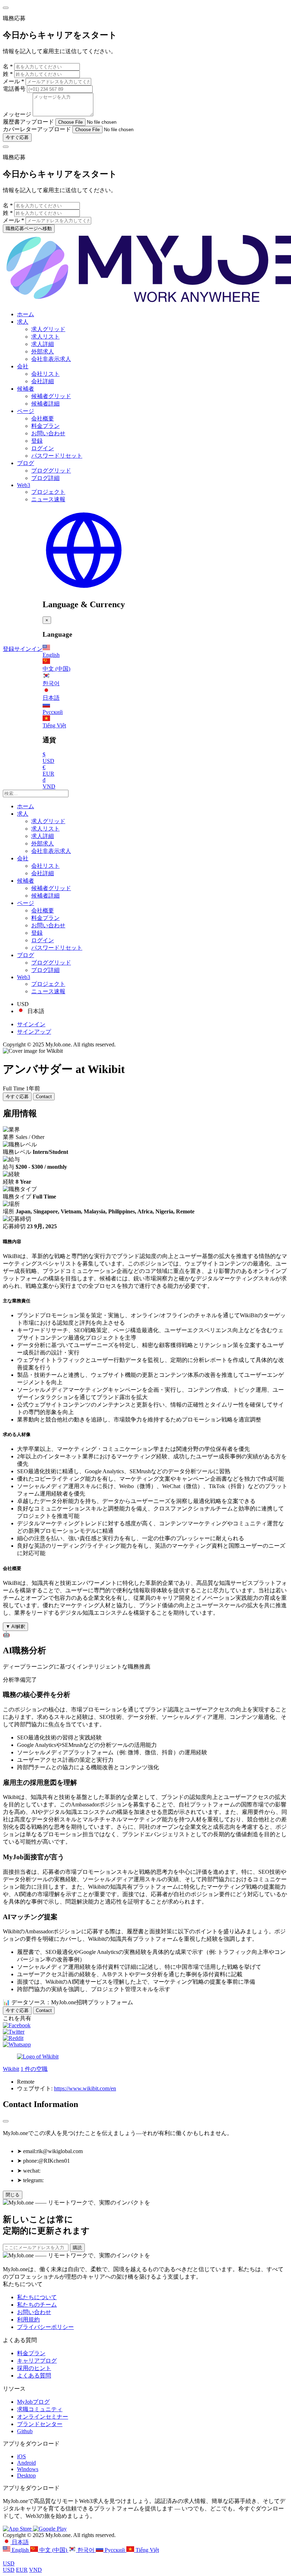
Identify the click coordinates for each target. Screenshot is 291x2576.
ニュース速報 (48, 499)
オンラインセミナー (43, 2417)
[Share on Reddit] (13, 2038)
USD (9, 2563)
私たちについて (37, 2297)
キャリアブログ (37, 2361)
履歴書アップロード (28, 122)
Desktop (26, 2476)
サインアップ (34, 1032)
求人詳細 (43, 344)
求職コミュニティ (40, 2409)
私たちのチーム (37, 2305)
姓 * (8, 74)
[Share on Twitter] (14, 2032)
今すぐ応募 (17, 137)
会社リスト (45, 374)
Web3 (24, 485)
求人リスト (45, 337)
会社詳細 (43, 381)
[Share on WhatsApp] (17, 2044)
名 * (8, 66)
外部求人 (43, 351)
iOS (21, 2456)
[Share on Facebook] (17, 2025)
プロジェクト (48, 492)
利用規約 (28, 2320)
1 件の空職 (34, 2069)
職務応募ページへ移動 (29, 228)
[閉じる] (6, 2121)
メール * (13, 81)
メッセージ (17, 114)
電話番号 (15, 89)
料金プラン (45, 426)
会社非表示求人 (51, 359)
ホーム (26, 314)
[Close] (6, 8)
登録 (37, 441)
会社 (23, 366)
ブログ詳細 (45, 478)
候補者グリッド (51, 396)
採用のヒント (34, 2368)
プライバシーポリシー (45, 2327)
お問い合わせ (48, 433)
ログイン (43, 448)
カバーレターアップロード (37, 129)
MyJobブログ (33, 2402)
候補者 (26, 389)
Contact (44, 1097)
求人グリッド (48, 329)
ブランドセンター (40, 2424)
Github (25, 2431)
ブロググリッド (51, 471)
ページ (26, 411)
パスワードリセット (57, 456)
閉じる (13, 2195)
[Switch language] (84, 589)
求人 (23, 322)
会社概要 (43, 418)
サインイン (28, 649)
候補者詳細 (45, 404)
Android (26, 2463)
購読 (77, 2248)
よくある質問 (34, 2376)
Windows (28, 2469)
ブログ (26, 463)
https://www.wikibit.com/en (85, 2088)
